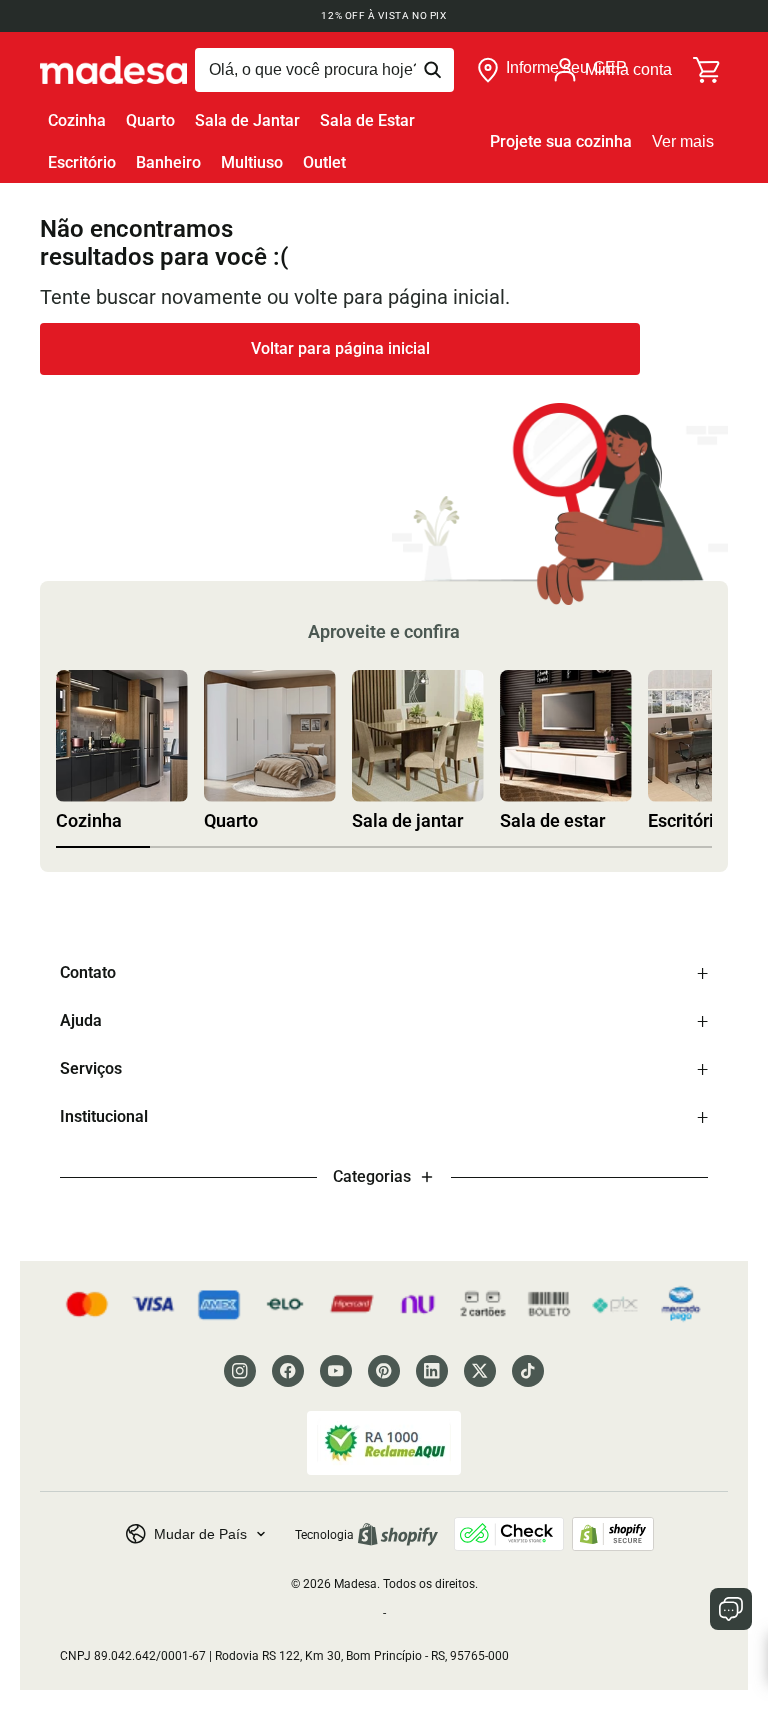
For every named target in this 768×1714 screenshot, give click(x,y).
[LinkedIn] (432, 1371)
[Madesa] (113, 70)
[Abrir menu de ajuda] (731, 1609)
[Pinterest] (384, 1371)
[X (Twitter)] (480, 1371)
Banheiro (168, 162)
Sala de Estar (367, 120)
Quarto (150, 120)
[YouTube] (336, 1371)
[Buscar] (324, 70)
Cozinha (77, 120)
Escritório (82, 162)
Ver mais (683, 141)
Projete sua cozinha (561, 141)
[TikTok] (528, 1371)
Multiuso (252, 162)
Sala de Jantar (247, 120)
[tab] (103, 847)
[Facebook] (288, 1371)
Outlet (324, 162)
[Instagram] (240, 1371)
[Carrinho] (708, 70)
